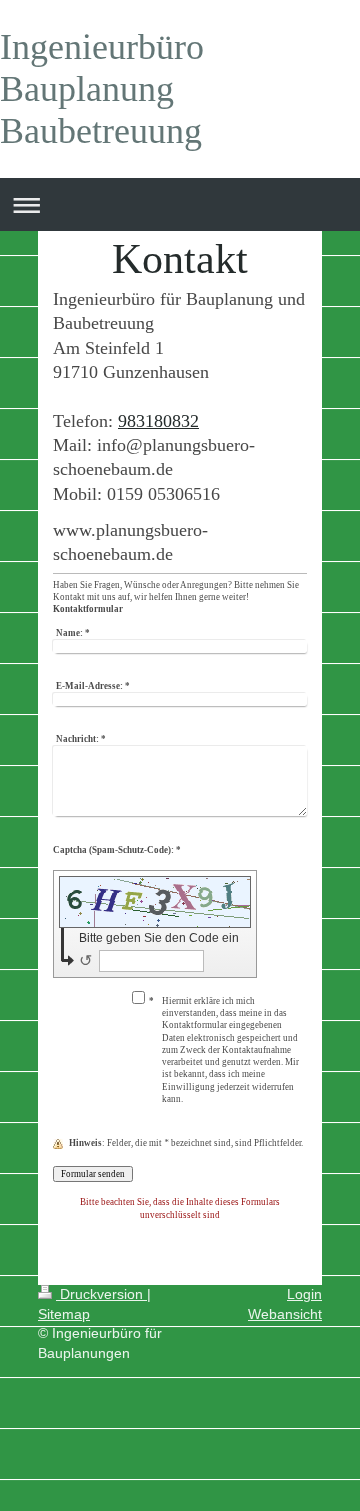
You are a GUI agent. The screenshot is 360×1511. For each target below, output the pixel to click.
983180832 (158, 421)
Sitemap (64, 1314)
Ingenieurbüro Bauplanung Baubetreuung (102, 89)
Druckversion (101, 1294)
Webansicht (285, 1314)
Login (304, 1294)
